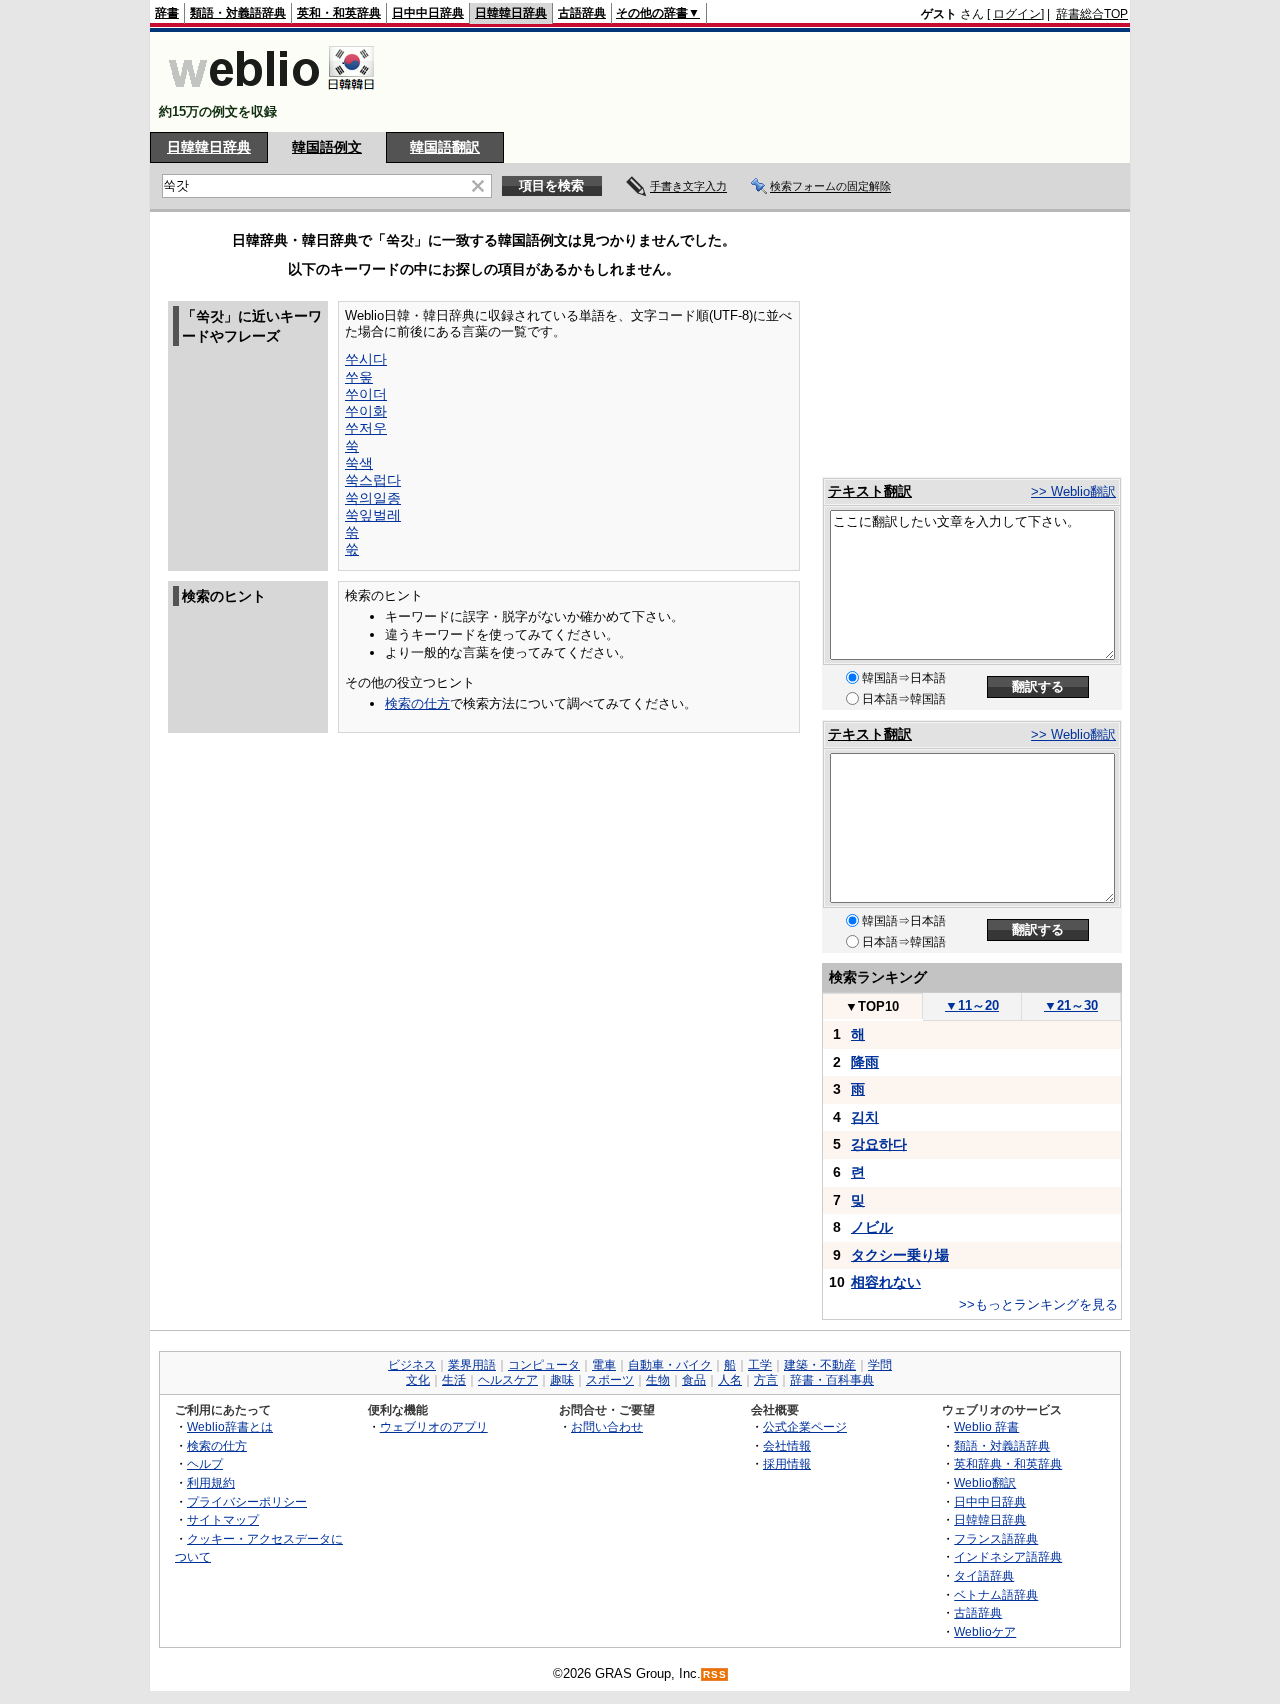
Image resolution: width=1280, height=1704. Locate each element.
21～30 (1071, 1005)
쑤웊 (359, 377)
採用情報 (787, 1463)
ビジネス (412, 1365)
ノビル (872, 1227)
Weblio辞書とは (230, 1426)
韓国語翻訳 (445, 147)
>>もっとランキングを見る (1038, 1304)
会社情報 (787, 1445)
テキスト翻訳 (870, 491)
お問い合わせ (607, 1426)
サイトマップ (223, 1519)
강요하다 (879, 1144)
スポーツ (610, 1380)
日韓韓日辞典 (511, 13)
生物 (658, 1380)
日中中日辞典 (428, 13)
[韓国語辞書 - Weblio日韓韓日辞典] (271, 94)
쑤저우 (366, 428)
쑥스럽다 (373, 480)
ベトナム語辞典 (996, 1594)
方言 (766, 1380)
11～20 (972, 1005)
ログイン (1017, 14)
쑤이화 (366, 411)
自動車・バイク (670, 1365)
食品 (694, 1380)
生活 (454, 1380)
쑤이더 (366, 394)
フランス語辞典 (996, 1538)
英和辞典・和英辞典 (1008, 1463)
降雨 (865, 1062)
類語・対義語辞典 (238, 13)
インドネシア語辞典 (1008, 1556)
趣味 (562, 1380)
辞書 (167, 13)
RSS (715, 1674)
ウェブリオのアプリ (434, 1426)
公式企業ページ (805, 1426)
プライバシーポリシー (247, 1501)
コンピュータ (544, 1365)
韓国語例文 (327, 147)
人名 (730, 1380)
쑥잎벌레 (373, 515)
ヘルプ (205, 1463)
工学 (760, 1365)
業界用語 (472, 1365)
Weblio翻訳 (985, 1482)
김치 (865, 1117)
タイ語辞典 (984, 1575)
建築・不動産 (820, 1365)
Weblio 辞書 (986, 1426)
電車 (604, 1365)
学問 (880, 1365)
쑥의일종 (373, 498)
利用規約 (211, 1482)
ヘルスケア (508, 1380)
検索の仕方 (417, 703)
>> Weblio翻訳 (1073, 491)
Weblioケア (985, 1631)
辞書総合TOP (1092, 14)
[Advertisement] (764, 82)
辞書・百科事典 (832, 1380)
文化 (418, 1380)
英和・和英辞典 (339, 13)
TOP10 (872, 1006)
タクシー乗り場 (900, 1255)
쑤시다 (366, 359)
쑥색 (359, 463)
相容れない (886, 1282)
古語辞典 (582, 13)
